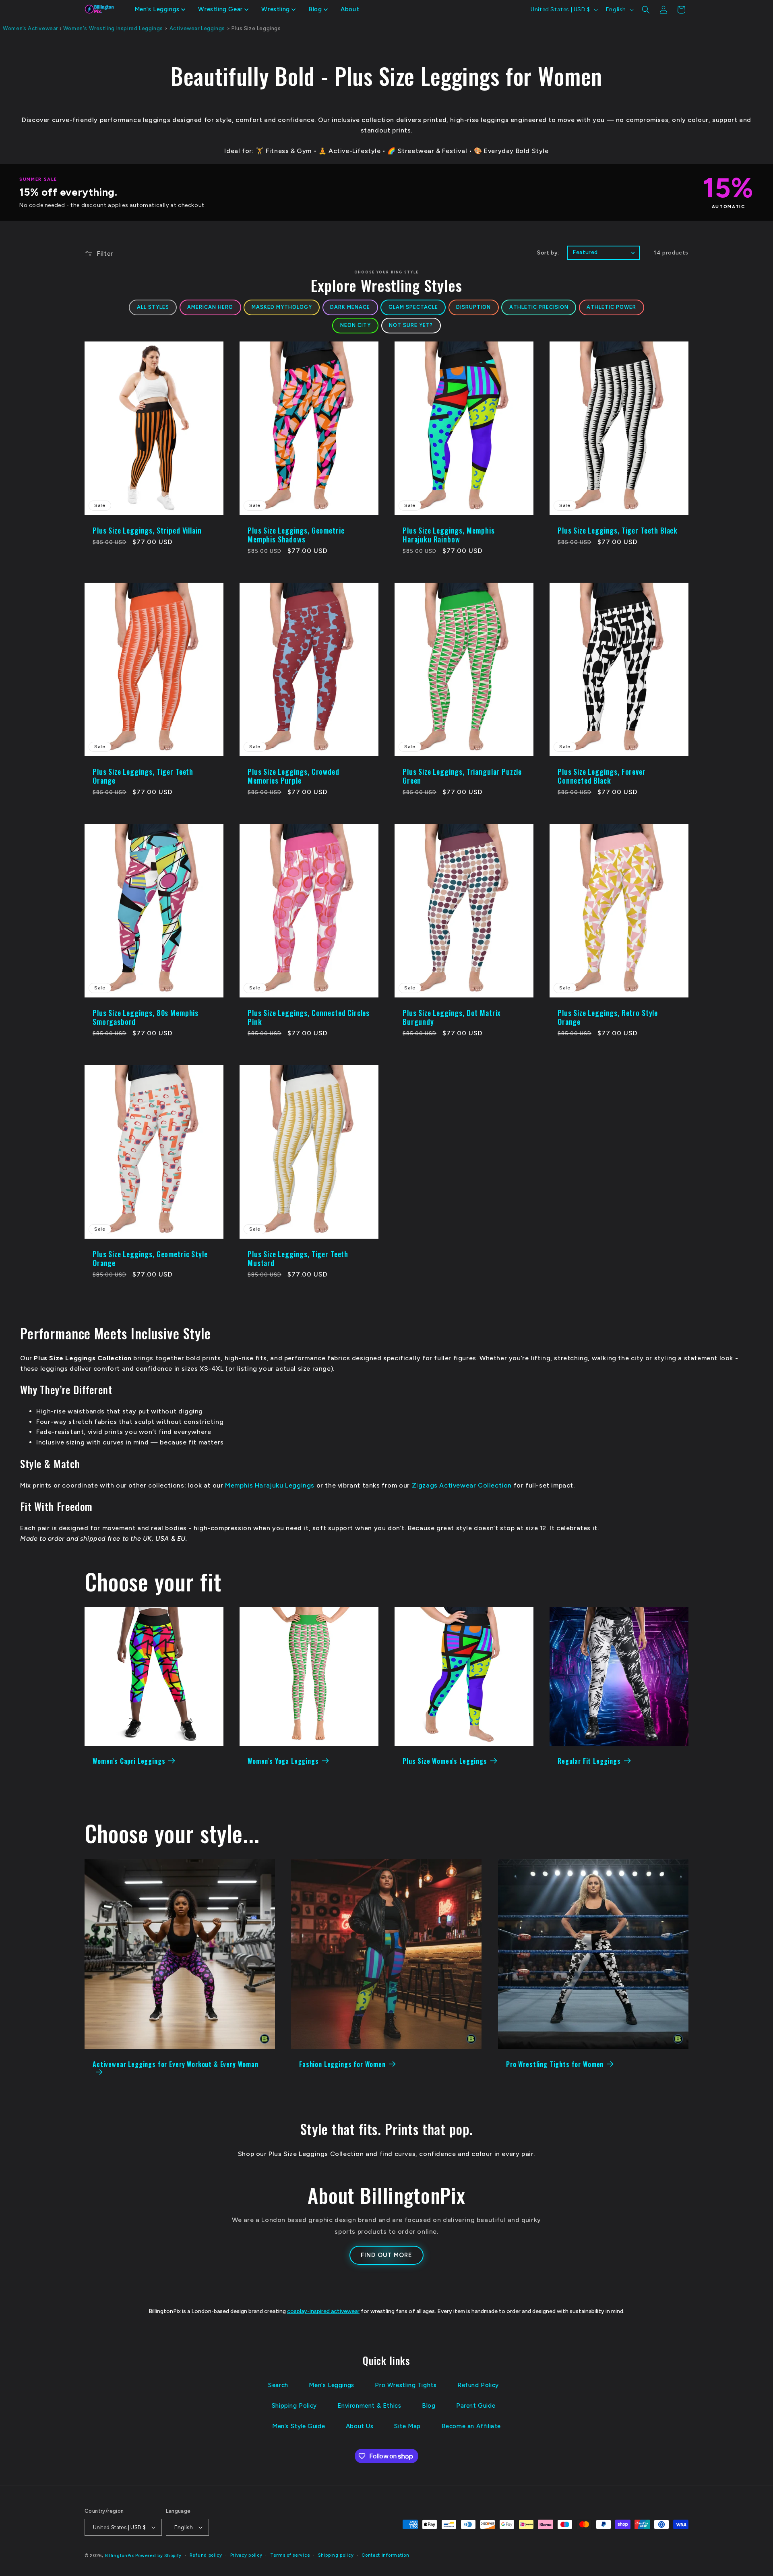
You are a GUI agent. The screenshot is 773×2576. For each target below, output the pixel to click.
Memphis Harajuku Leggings (270, 1485)
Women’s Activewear (30, 28)
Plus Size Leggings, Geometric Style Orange (150, 1258)
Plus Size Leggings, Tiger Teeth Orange (143, 776)
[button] (160, 10)
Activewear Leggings (197, 28)
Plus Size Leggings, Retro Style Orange (608, 1017)
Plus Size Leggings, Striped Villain (147, 530)
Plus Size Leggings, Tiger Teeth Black (618, 530)
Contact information (385, 2555)
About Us (360, 2426)
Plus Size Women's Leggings (445, 1761)
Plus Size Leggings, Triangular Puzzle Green (462, 776)
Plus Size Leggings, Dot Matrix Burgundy (452, 1017)
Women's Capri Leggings (129, 1761)
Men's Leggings (331, 2385)
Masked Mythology (282, 307)
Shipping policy (336, 2555)
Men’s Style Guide (299, 2426)
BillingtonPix (120, 2556)
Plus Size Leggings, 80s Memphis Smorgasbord (146, 1017)
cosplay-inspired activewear (323, 2311)
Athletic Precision (539, 307)
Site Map (407, 2426)
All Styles (153, 307)
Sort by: (548, 253)
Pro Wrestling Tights (406, 2385)
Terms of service (290, 2555)
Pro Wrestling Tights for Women (555, 2065)
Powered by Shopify (158, 2556)
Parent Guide (476, 2406)
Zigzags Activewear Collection (462, 1485)
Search (278, 2385)
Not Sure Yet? (411, 325)
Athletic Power (611, 307)
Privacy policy (246, 2555)
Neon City (355, 325)
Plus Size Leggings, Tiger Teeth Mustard (298, 1258)
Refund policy (206, 2555)
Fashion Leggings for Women (342, 2065)
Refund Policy (478, 2385)
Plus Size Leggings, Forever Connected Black (602, 776)
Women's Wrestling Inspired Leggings (113, 28)
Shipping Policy (294, 2406)
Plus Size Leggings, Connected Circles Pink (309, 1017)
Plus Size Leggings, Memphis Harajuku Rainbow (449, 535)
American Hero (210, 307)
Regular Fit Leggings (589, 1761)
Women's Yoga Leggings (283, 1761)
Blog (429, 2406)
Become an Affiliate (471, 2426)
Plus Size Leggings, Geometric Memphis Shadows (296, 535)
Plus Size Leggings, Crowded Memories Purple (293, 776)
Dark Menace (350, 307)
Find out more (386, 2255)
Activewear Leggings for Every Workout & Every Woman (176, 2065)
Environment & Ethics (369, 2406)
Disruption (473, 307)
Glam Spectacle (413, 307)
